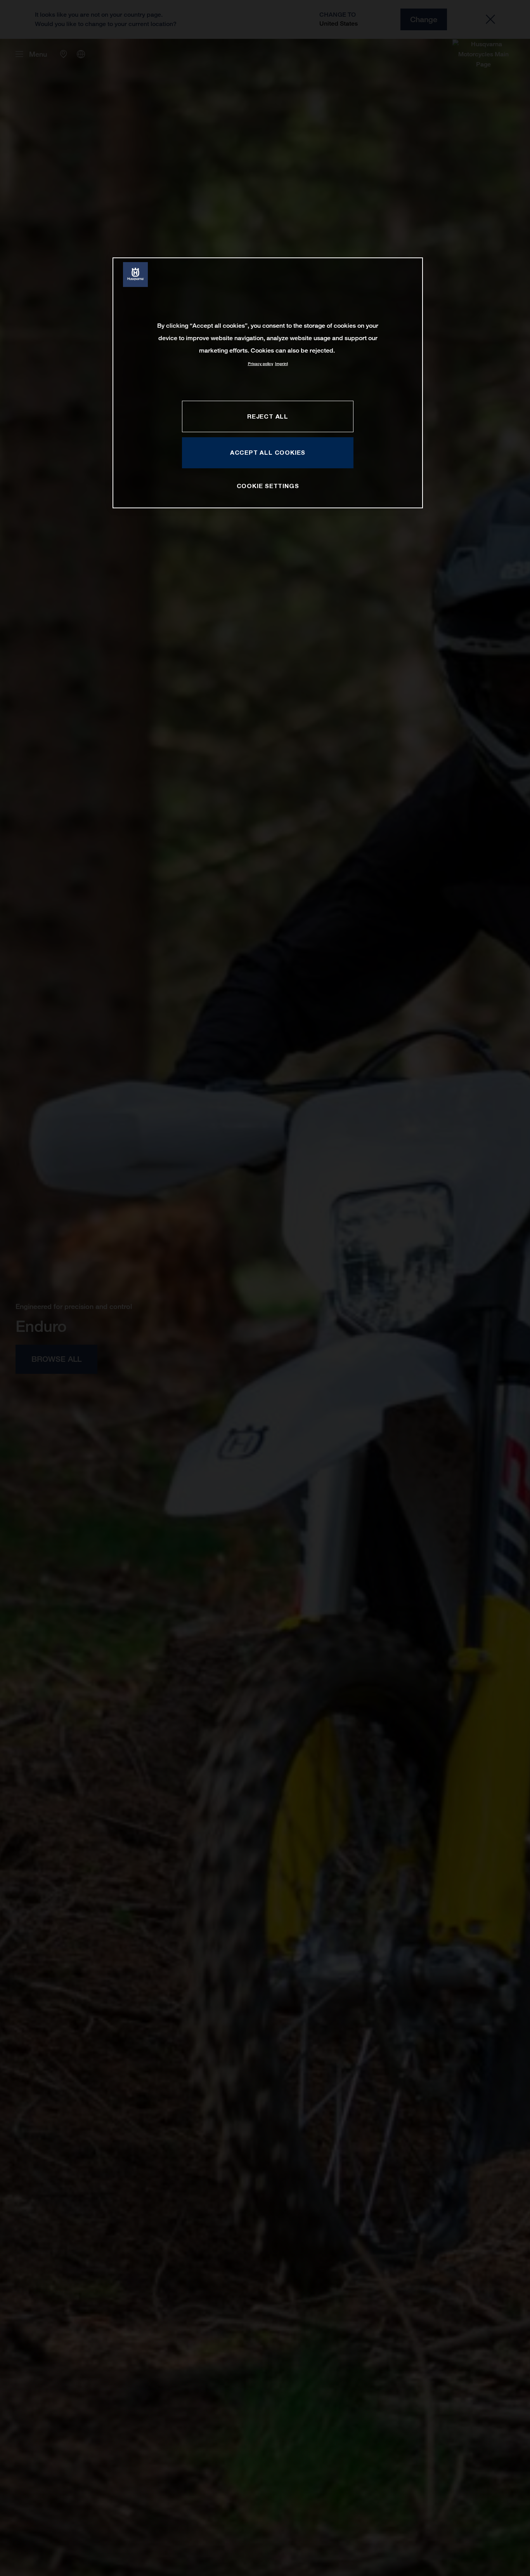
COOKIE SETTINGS (268, 486)
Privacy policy (261, 364)
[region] (268, 383)
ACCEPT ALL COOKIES (268, 453)
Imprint (281, 364)
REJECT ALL (268, 416)
